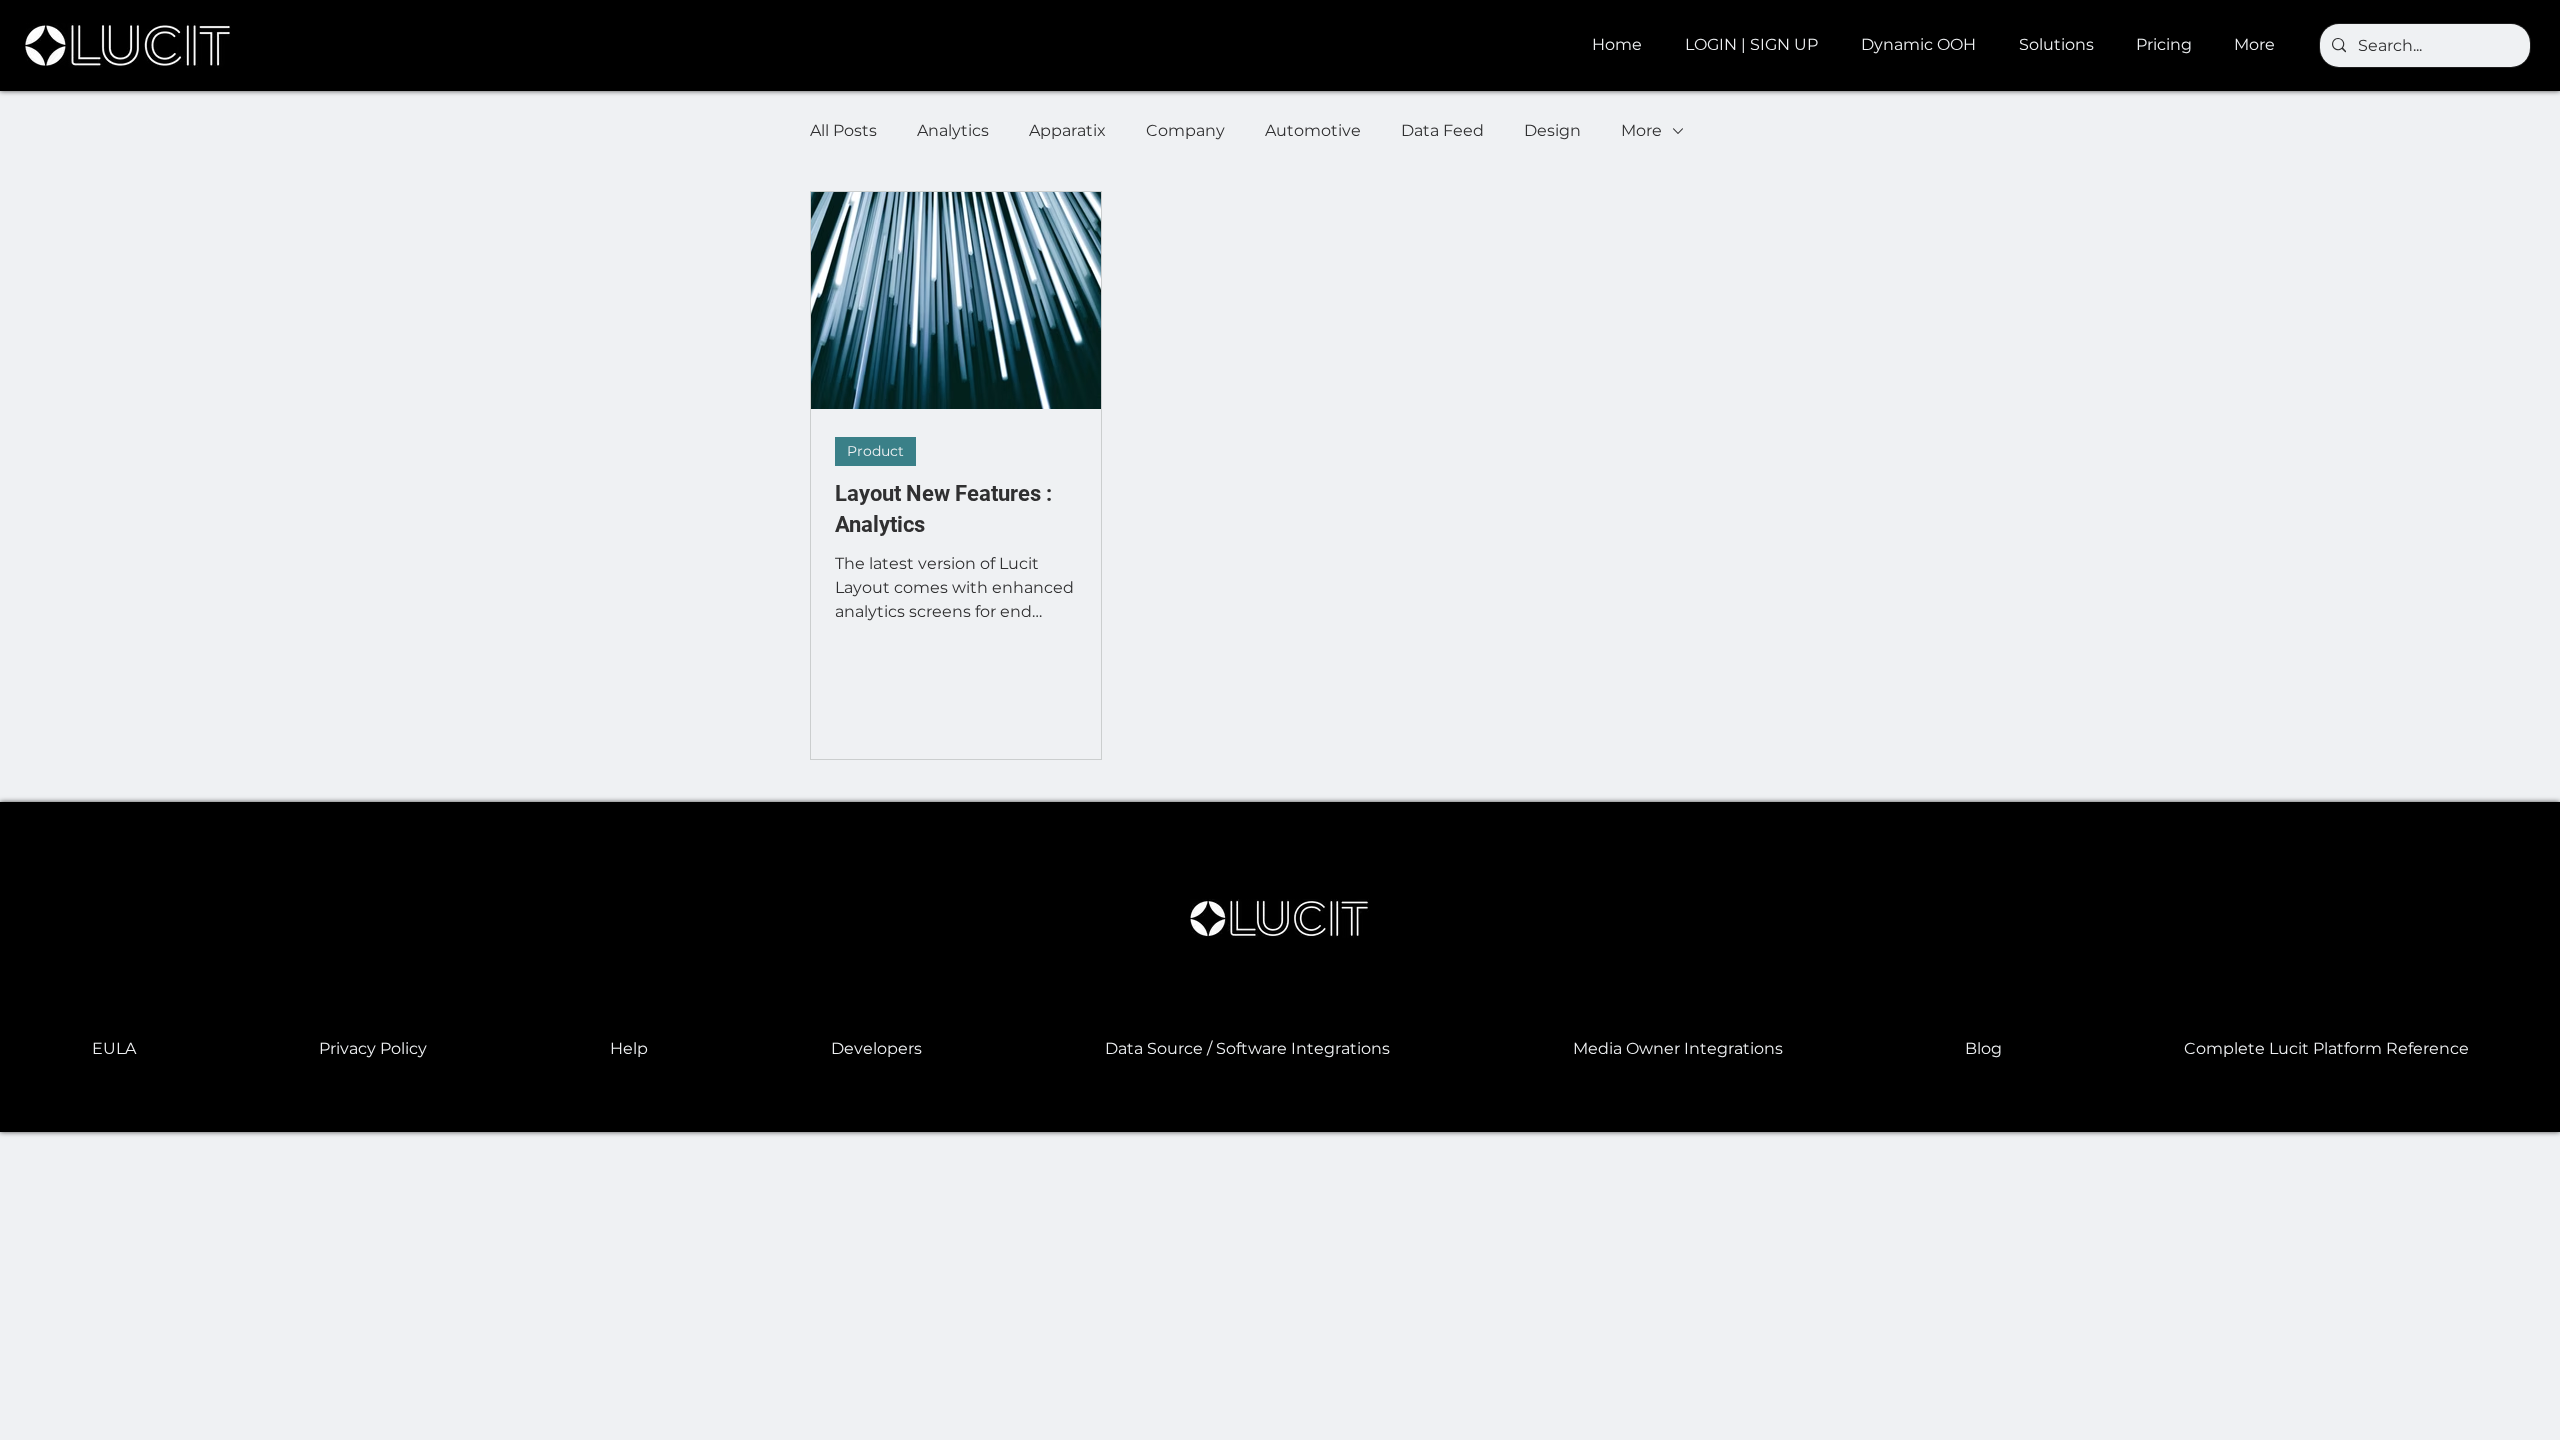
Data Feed (1442, 130)
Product (875, 451)
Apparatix (1067, 130)
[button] (1925, 45)
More (1641, 130)
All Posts (843, 130)
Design (1552, 130)
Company (1185, 130)
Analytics (953, 130)
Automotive (1313, 130)
